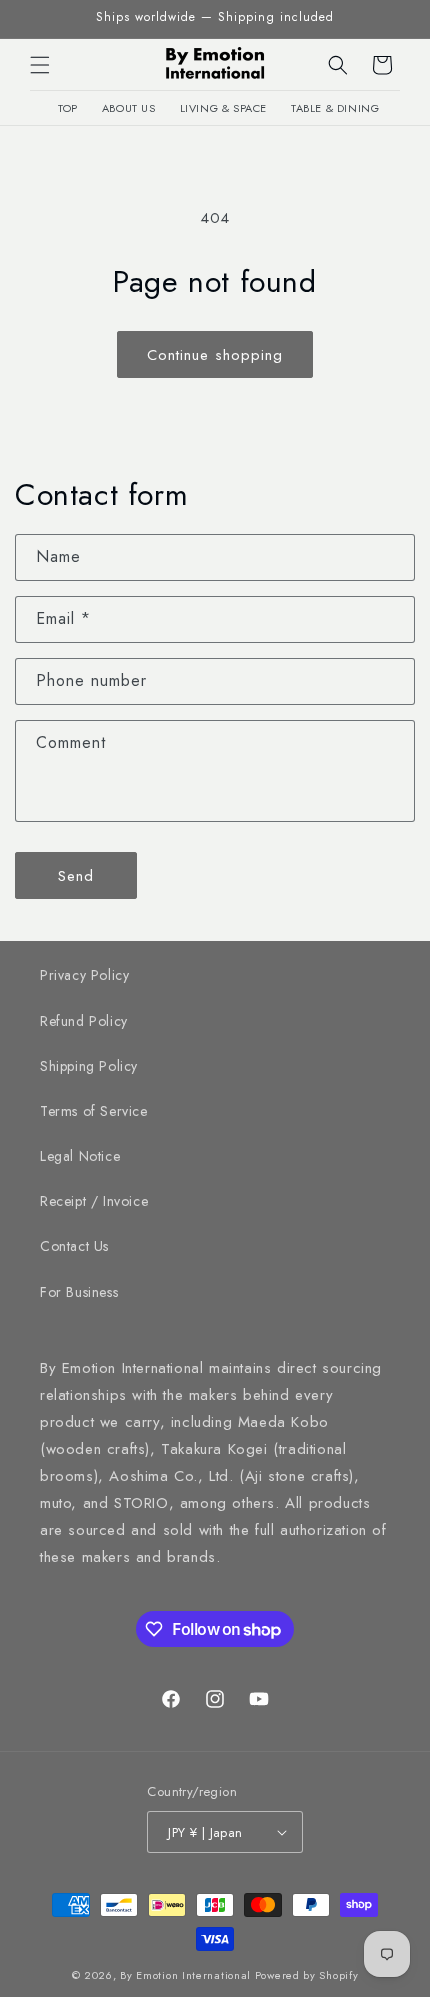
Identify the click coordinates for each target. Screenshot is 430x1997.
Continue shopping (215, 355)
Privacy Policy (84, 975)
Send (76, 876)
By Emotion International (185, 1975)
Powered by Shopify (307, 1975)
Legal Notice (80, 1156)
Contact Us (74, 1246)
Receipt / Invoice (94, 1201)
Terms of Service (94, 1111)
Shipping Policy (89, 1066)
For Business (79, 1292)
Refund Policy (84, 1021)
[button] (40, 65)
